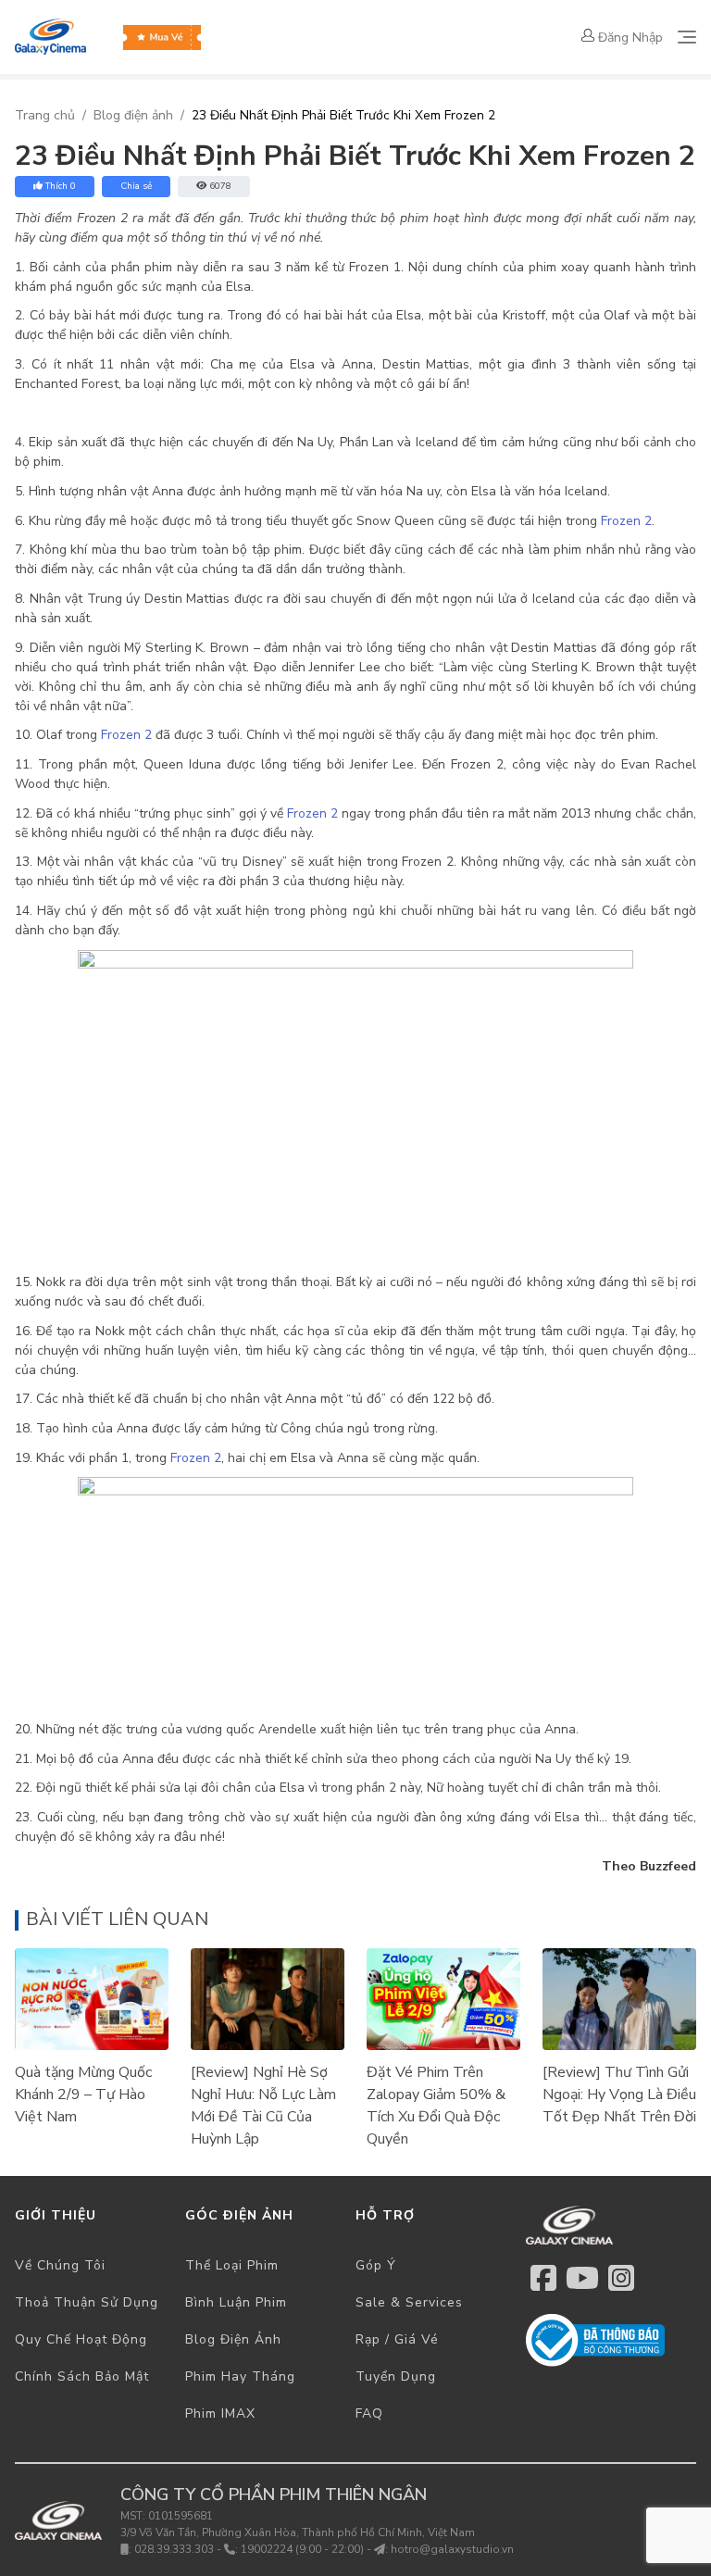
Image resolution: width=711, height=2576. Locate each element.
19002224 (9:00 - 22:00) (302, 2549)
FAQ (369, 2413)
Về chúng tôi (60, 2265)
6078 (220, 186)
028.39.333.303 (174, 2549)
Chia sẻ (136, 186)
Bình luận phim (236, 2302)
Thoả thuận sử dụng (87, 2302)
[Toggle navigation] (687, 37)
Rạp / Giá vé (397, 2339)
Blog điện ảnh (133, 115)
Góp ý (376, 2265)
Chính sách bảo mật (82, 2376)
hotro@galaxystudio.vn (452, 2549)
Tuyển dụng (396, 2376)
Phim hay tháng (240, 2376)
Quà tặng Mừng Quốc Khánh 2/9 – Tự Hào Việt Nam (83, 2095)
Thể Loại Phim (232, 2265)
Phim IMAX (220, 2413)
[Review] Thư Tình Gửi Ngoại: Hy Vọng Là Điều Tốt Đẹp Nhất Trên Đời (619, 2095)
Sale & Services (409, 2302)
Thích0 (61, 186)
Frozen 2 (626, 521)
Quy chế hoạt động (81, 2339)
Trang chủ (45, 115)
